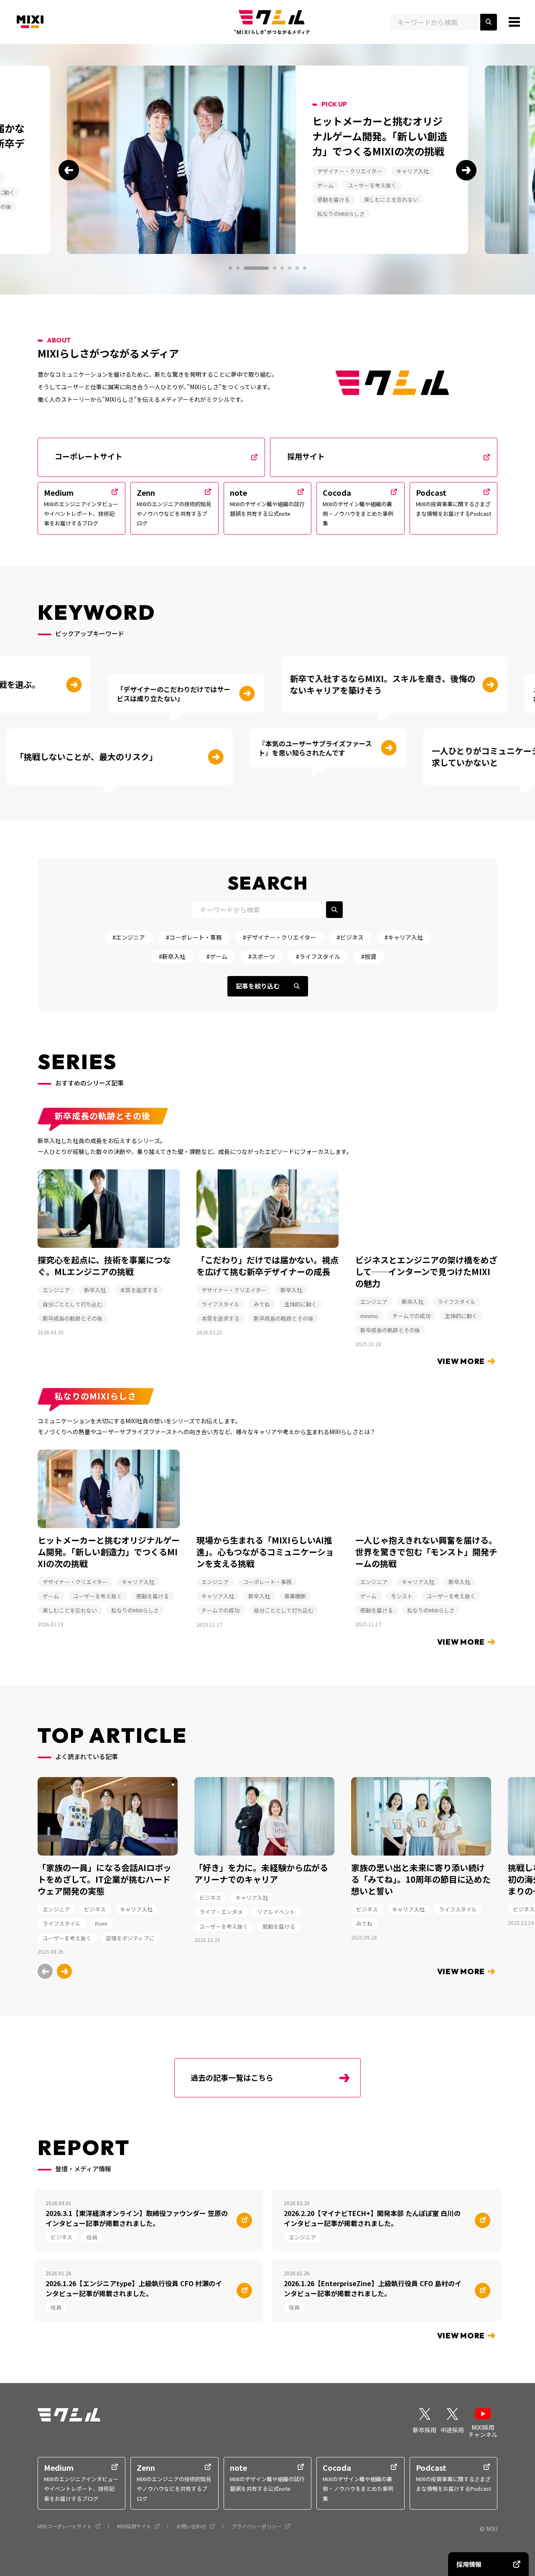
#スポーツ (262, 956)
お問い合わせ (191, 2526)
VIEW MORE (461, 1361)
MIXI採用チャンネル (483, 2431)
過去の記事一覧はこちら (232, 2077)
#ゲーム (217, 956)
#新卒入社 (172, 956)
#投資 (369, 956)
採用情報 (469, 2564)
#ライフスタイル (318, 956)
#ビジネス (350, 937)
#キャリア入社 (404, 937)
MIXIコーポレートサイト (65, 2526)
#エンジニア (129, 937)
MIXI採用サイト (134, 2526)
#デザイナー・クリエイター (279, 937)
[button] (69, 170)
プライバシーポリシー (257, 2526)
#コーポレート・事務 (194, 937)
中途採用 (452, 2430)
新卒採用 (425, 2430)
